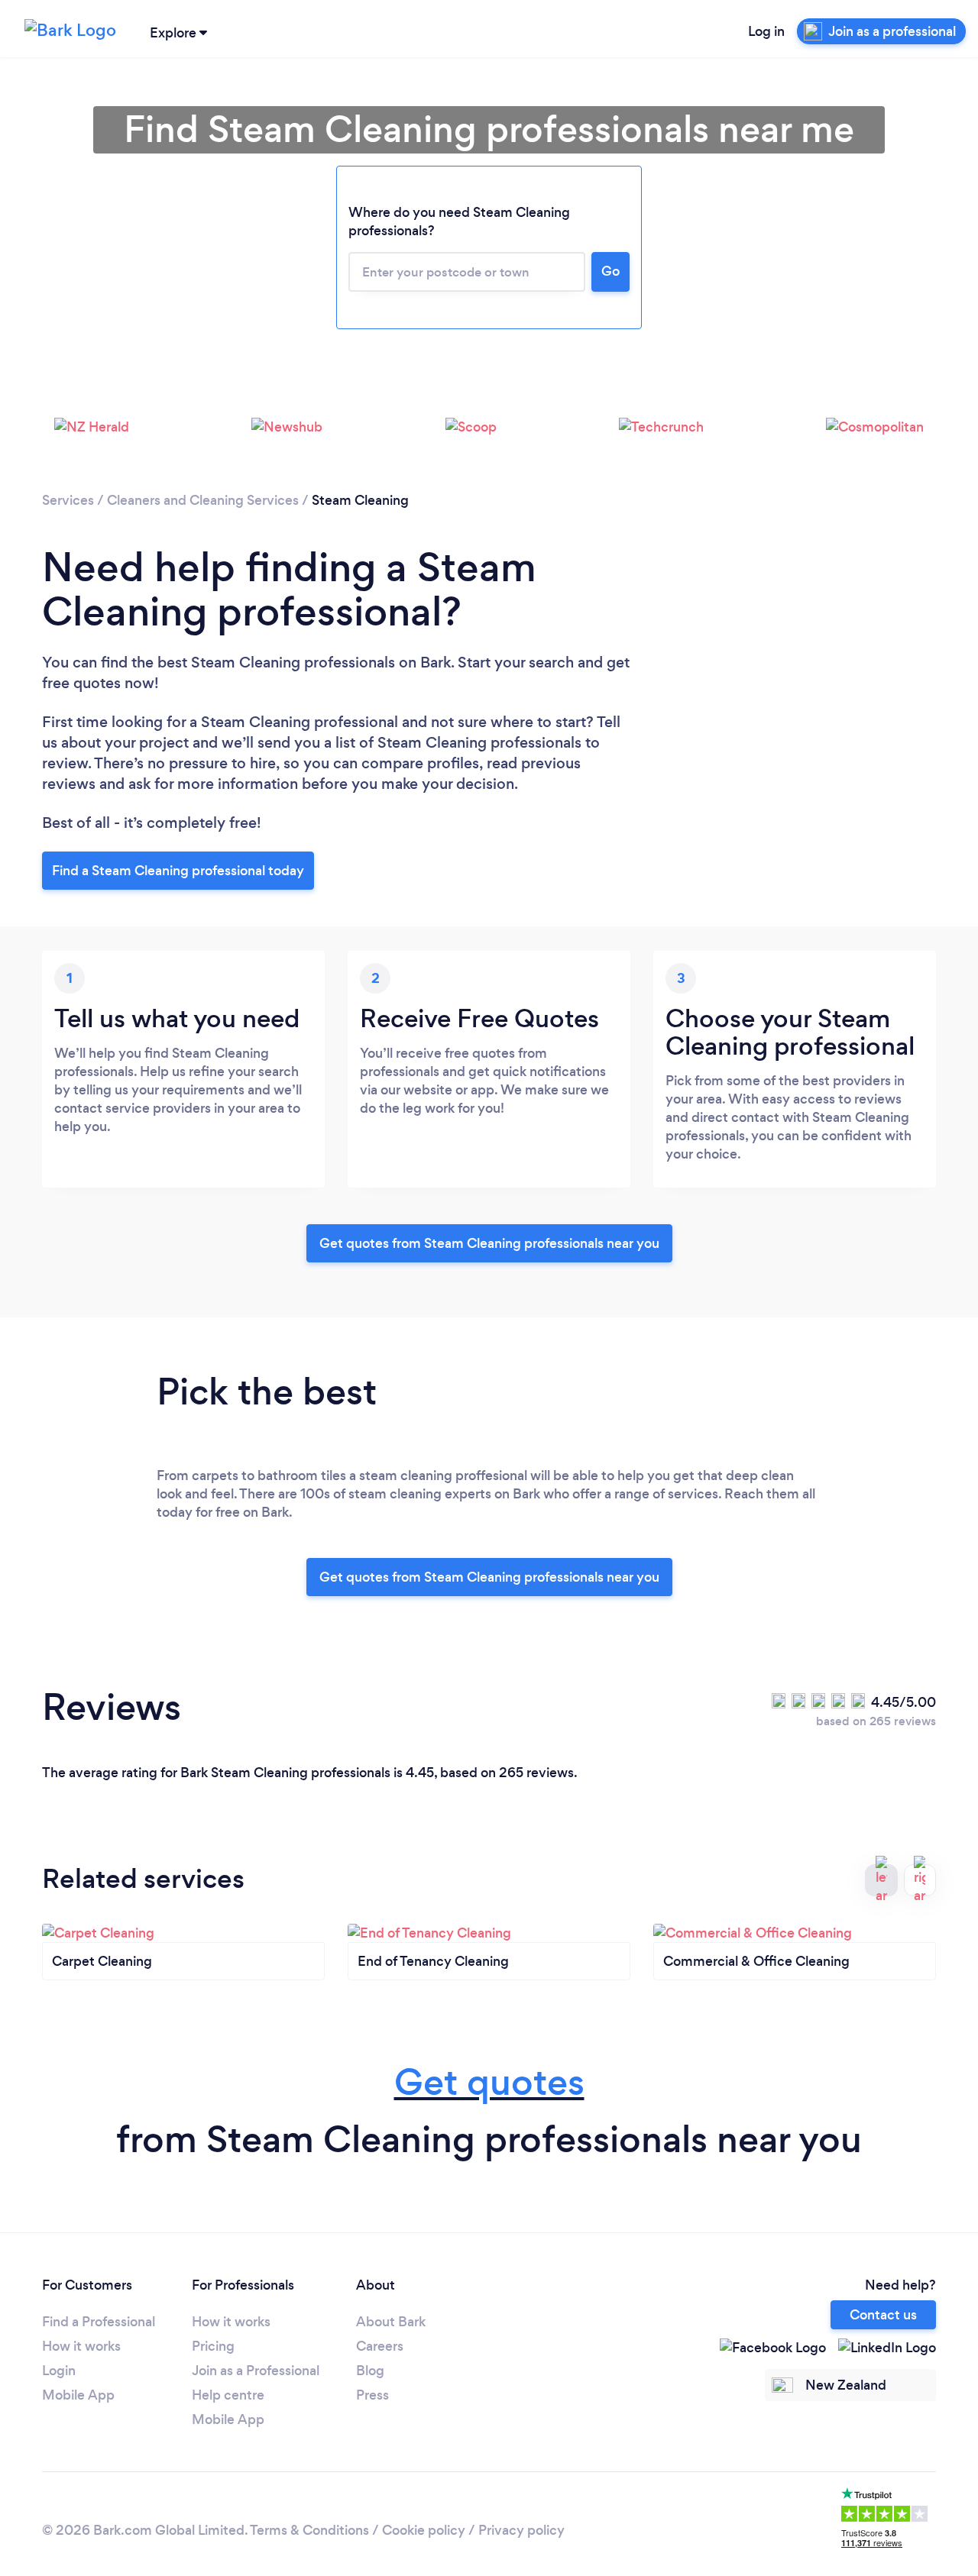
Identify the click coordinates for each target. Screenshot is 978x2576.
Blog (370, 2371)
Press (372, 2395)
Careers (380, 2346)
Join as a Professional (256, 2371)
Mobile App (78, 2395)
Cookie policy (424, 2530)
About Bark (391, 2322)
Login (59, 2371)
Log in (766, 31)
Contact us (883, 2315)
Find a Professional (99, 2322)
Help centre (228, 2395)
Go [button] (610, 271)
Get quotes (489, 2082)
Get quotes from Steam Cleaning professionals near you (489, 1243)
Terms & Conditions (309, 2530)
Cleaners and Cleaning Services (203, 500)
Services (68, 500)
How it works (81, 2346)
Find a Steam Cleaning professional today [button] (178, 871)
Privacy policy (521, 2530)
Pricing (213, 2346)
